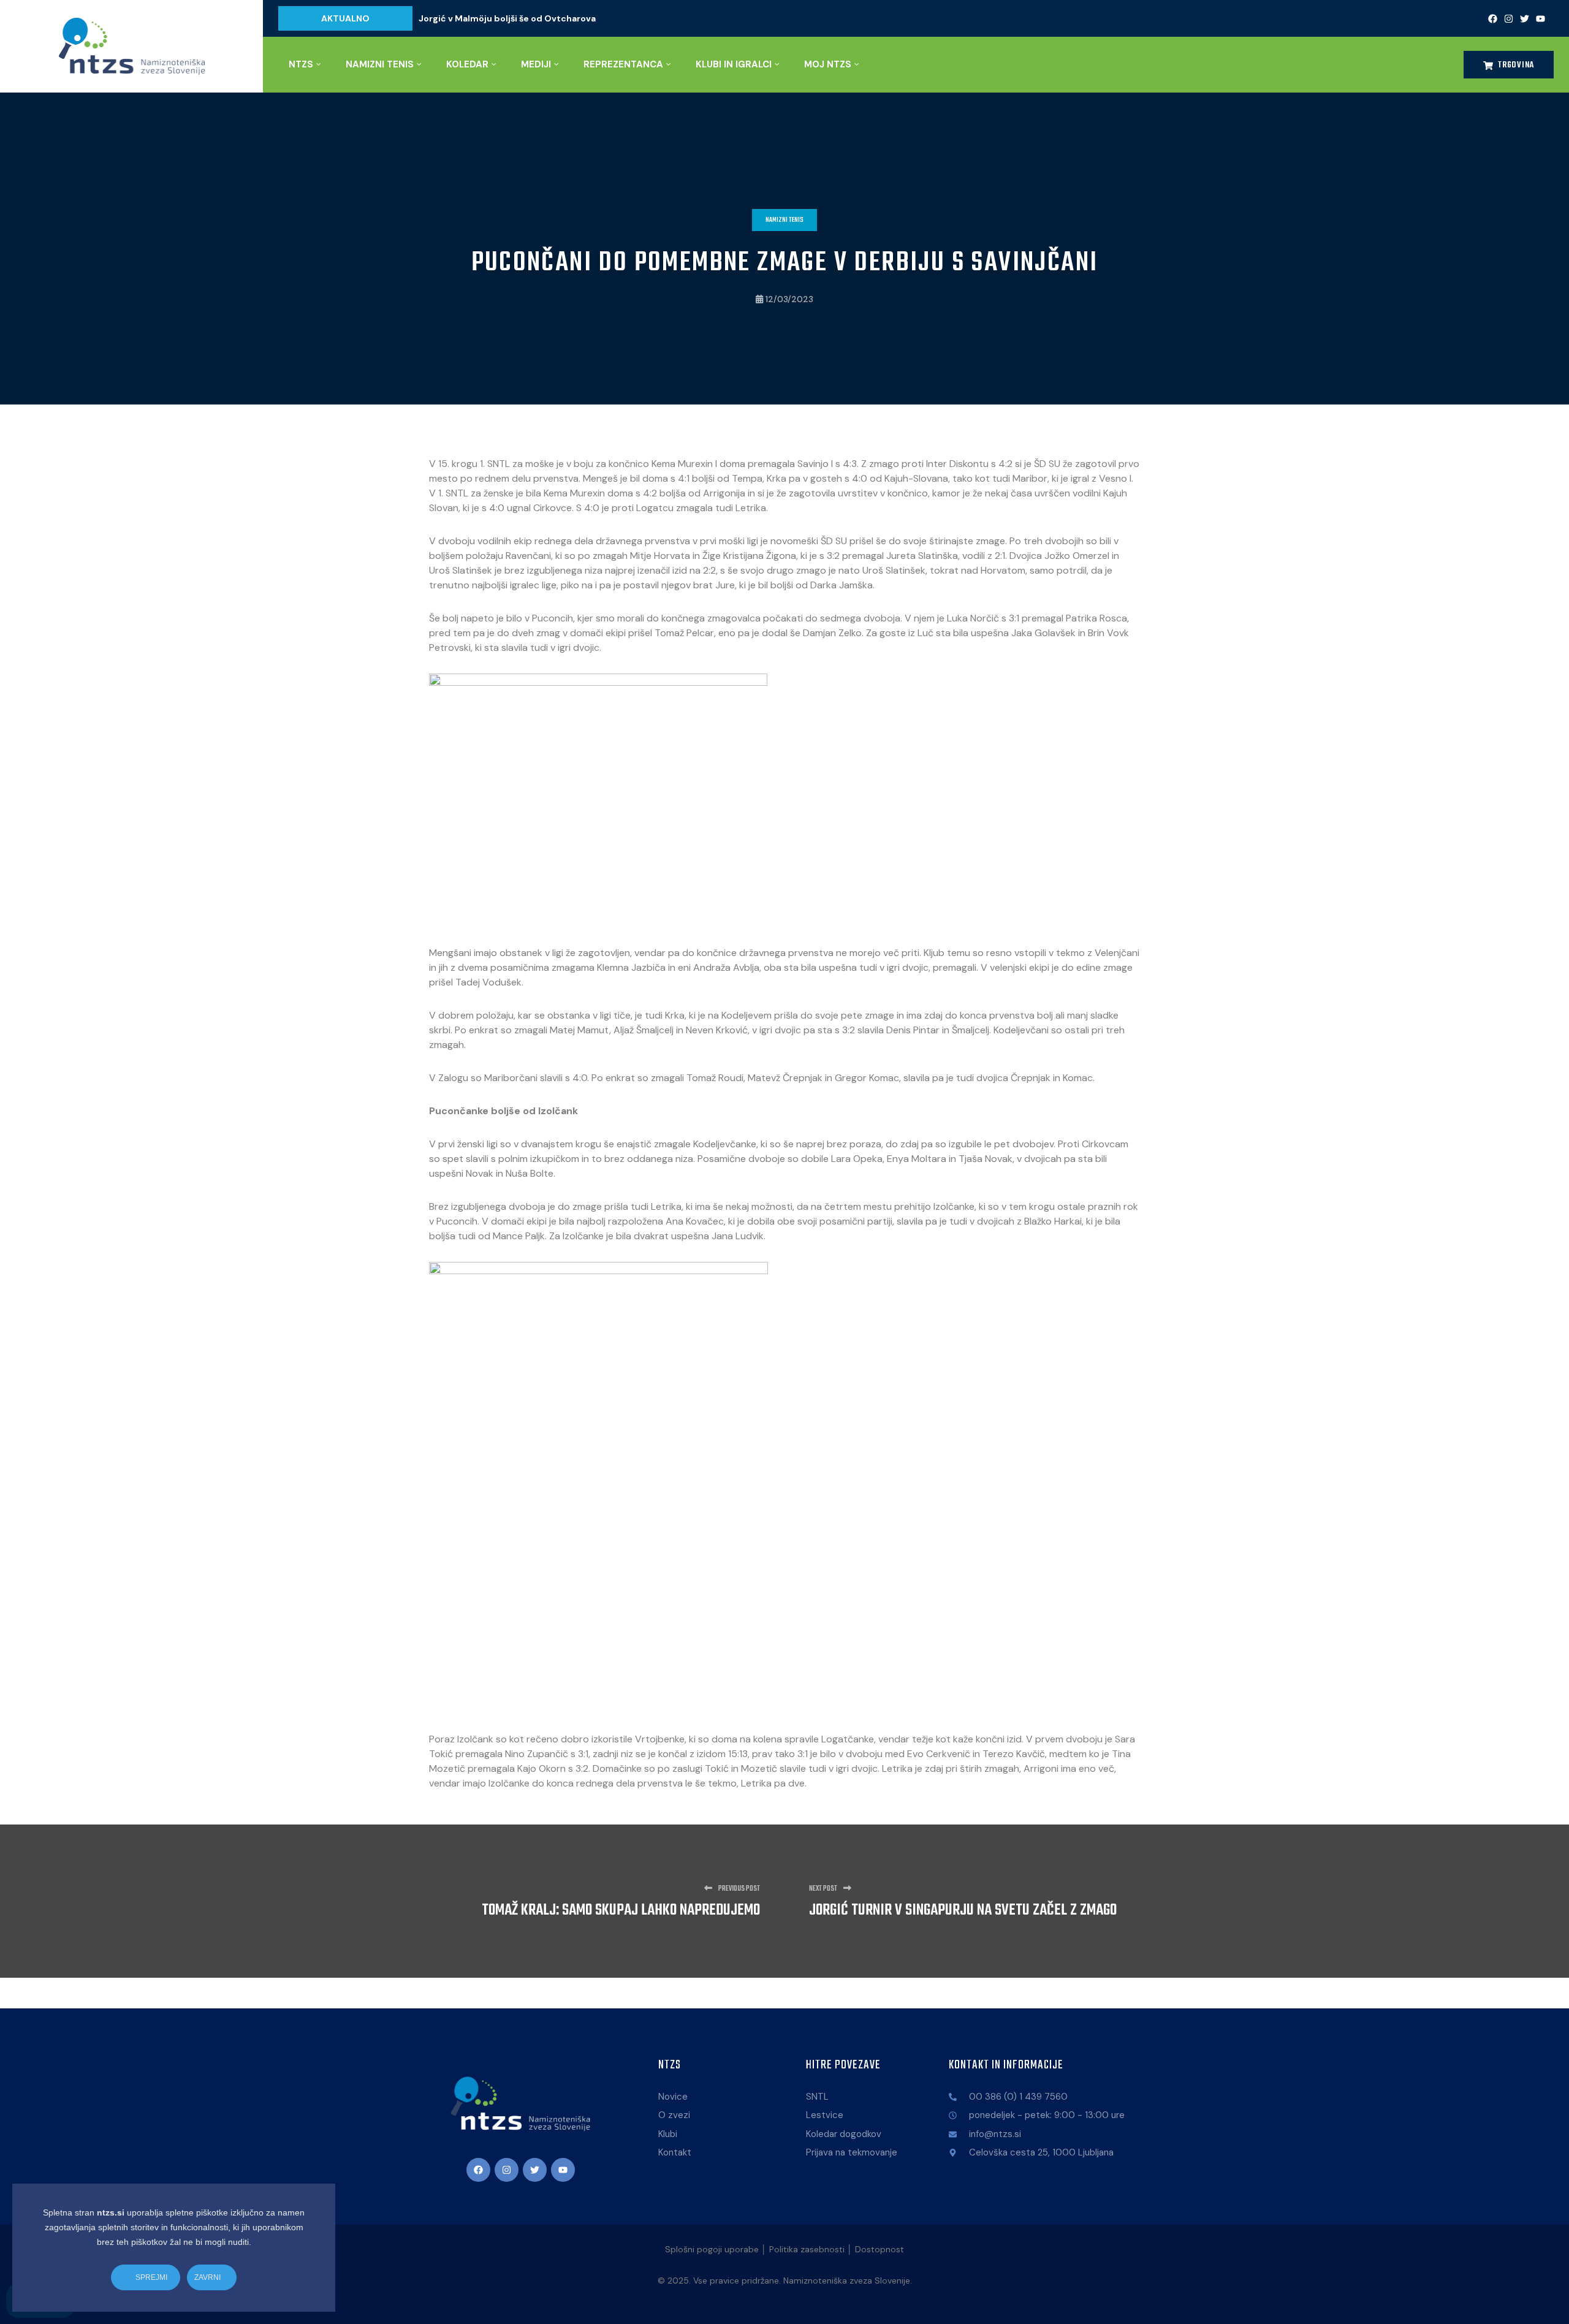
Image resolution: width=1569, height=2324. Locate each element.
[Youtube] (1540, 18)
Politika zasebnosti (807, 2249)
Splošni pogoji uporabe (712, 2249)
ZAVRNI (208, 2277)
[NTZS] (131, 46)
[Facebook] (1492, 18)
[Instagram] (1508, 18)
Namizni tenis (784, 220)
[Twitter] (1524, 18)
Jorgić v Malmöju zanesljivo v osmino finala (511, 18)
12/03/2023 (789, 299)
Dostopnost (879, 2249)
